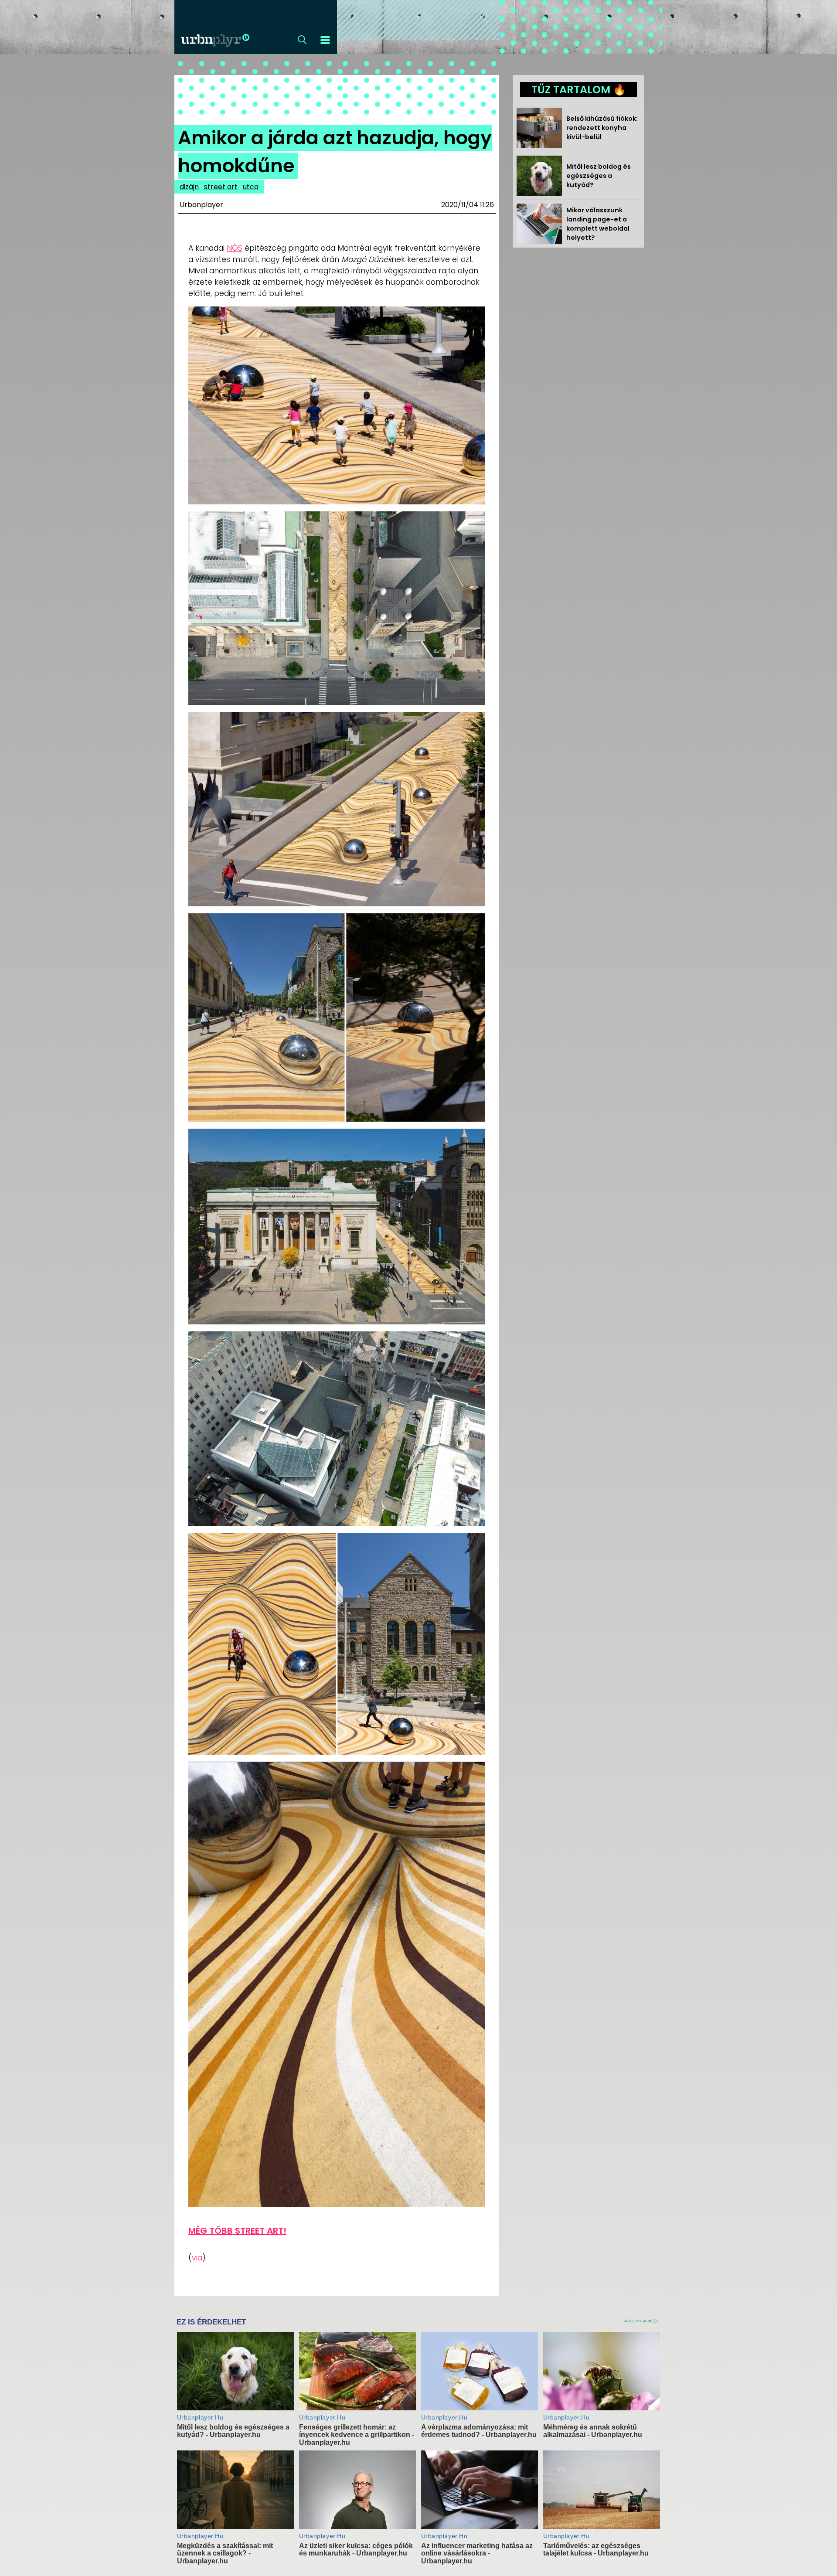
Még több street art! (237, 2231)
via (197, 2258)
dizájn (189, 187)
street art (221, 187)
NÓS (235, 248)
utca (251, 187)
